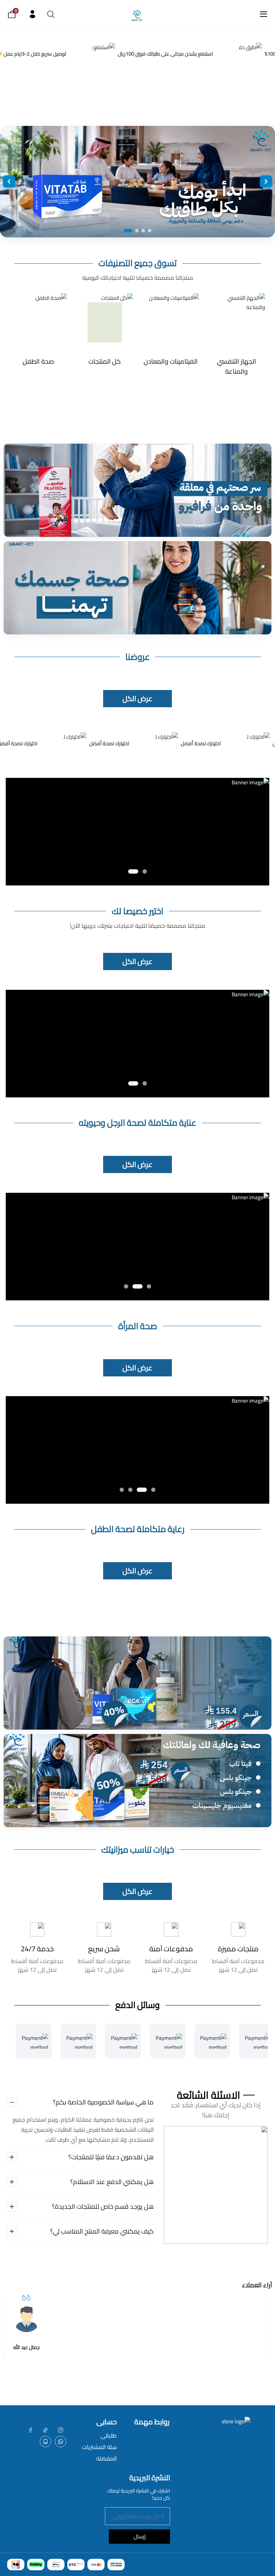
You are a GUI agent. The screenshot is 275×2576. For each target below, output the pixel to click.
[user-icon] (32, 14)
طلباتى (109, 2435)
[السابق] (9, 181)
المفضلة (107, 2458)
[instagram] (61, 2430)
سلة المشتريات (99, 2447)
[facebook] (30, 2430)
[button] (145, 871)
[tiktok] (45, 2430)
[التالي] (266, 181)
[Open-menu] (264, 14)
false (61, 2442)
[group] (237, 330)
